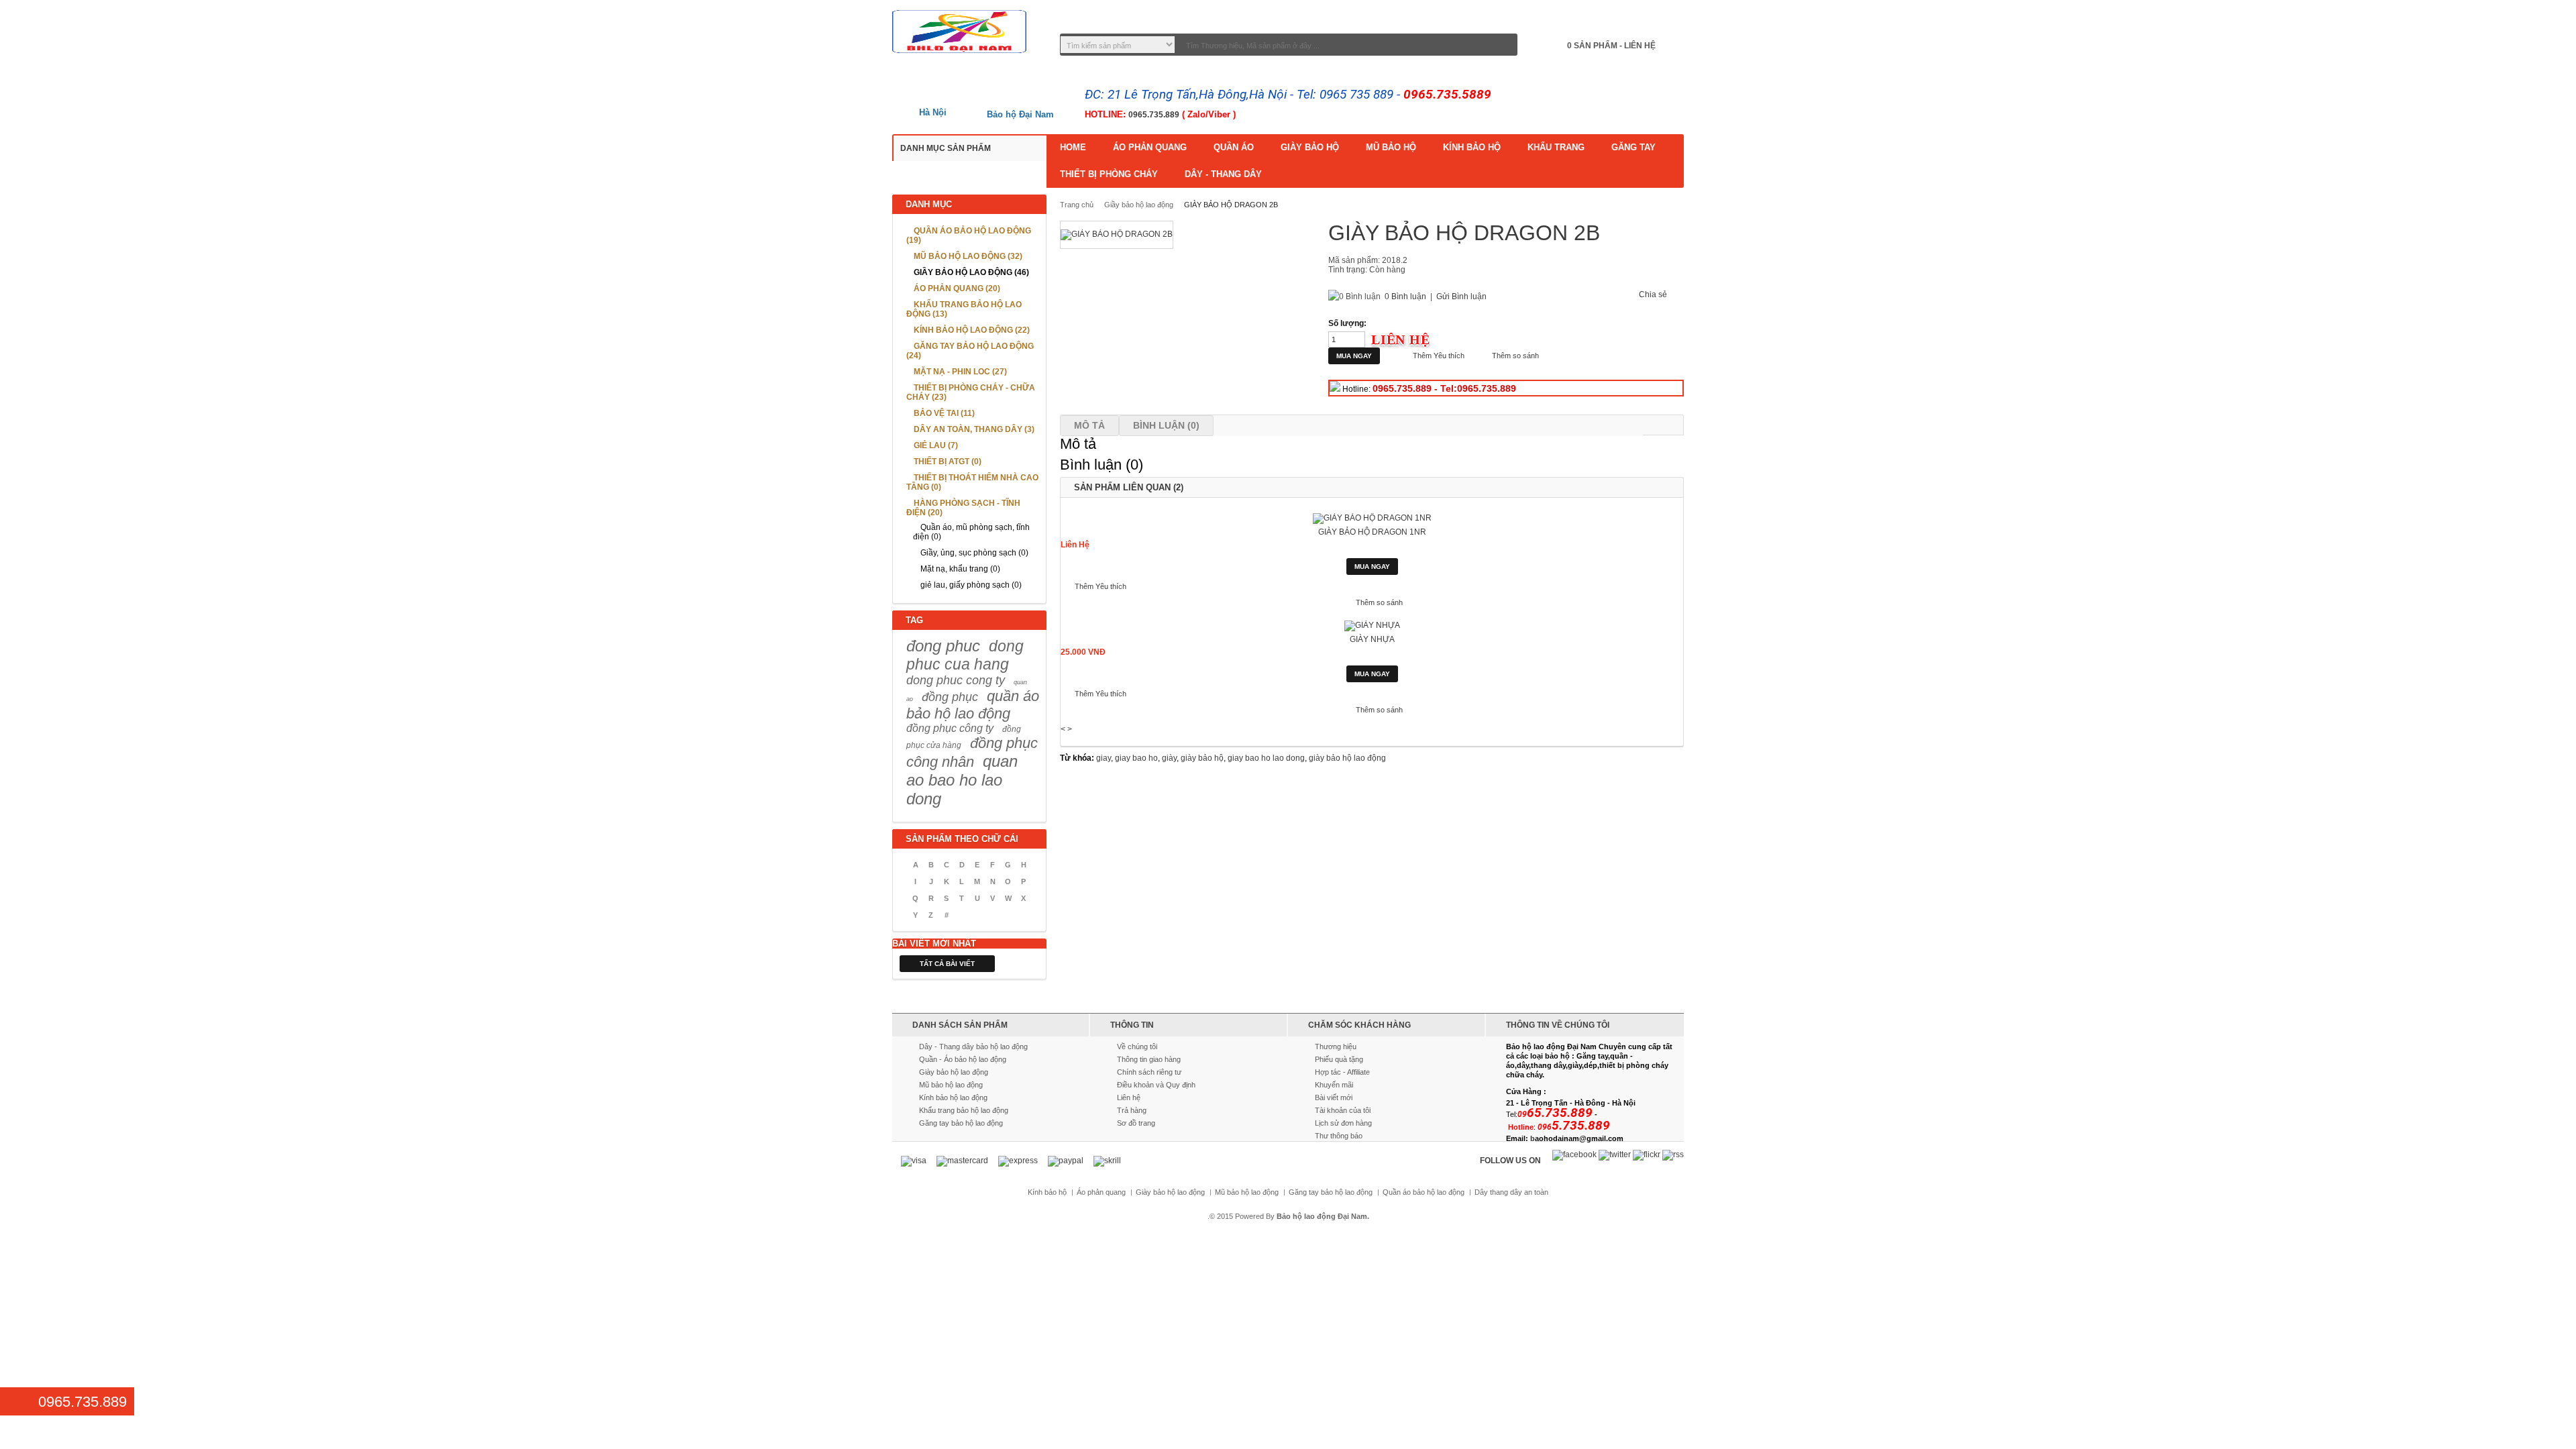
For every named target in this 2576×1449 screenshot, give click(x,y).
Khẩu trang (1556, 147)
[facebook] (1574, 1155)
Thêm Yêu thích (1439, 356)
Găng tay (1633, 147)
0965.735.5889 (1447, 94)
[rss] (1673, 1155)
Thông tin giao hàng (1149, 1059)
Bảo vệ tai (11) (944, 413)
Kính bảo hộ (1472, 147)
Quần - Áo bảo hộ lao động (963, 1059)
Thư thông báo (1339, 1136)
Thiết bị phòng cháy (1109, 174)
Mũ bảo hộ (1391, 147)
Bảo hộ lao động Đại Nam (1322, 1216)
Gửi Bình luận (1461, 297)
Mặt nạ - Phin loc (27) (960, 372)
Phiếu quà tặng (1339, 1059)
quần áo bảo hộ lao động (973, 705)
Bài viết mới (1334, 1097)
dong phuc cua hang (965, 655)
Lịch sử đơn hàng (1343, 1123)
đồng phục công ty (950, 728)
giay (1104, 758)
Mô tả (1089, 425)
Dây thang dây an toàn (1511, 1192)
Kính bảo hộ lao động (953, 1097)
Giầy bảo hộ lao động (1139, 205)
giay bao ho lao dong (1266, 758)
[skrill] (1107, 1161)
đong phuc (943, 646)
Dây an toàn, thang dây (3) (974, 429)
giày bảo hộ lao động (1347, 758)
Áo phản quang (1150, 147)
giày (1169, 758)
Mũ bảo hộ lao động (951, 1085)
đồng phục (950, 697)
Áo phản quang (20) (957, 288)
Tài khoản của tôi (1343, 1110)
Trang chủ (1077, 205)
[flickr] (1647, 1155)
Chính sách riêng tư (1149, 1072)
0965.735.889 (1154, 115)
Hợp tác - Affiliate (1342, 1072)
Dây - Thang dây (1223, 174)
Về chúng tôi (1137, 1046)
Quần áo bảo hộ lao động (1424, 1192)
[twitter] (1615, 1155)
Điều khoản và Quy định (1156, 1085)
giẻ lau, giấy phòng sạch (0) (971, 585)
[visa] (914, 1161)
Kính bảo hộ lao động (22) (972, 330)
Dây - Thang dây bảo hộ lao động (973, 1046)
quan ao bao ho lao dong (962, 780)
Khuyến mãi (1334, 1085)
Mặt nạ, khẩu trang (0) (960, 569)
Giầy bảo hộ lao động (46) (971, 272)
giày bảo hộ (1202, 758)
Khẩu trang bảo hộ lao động (964, 1110)
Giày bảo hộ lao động (954, 1072)
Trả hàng (1132, 1110)
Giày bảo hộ (1310, 147)
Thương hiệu (1336, 1046)
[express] (1018, 1161)
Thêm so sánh (1515, 356)
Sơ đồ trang (1136, 1123)
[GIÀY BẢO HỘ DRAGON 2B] (1117, 235)
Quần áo (1234, 147)
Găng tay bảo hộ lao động (961, 1123)
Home (1073, 147)
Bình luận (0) (1166, 425)
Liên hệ (1129, 1097)
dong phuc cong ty (956, 680)
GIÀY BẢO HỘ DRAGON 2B (1231, 205)
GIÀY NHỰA (1372, 639)
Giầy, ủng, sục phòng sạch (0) (974, 553)
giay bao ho (1136, 758)
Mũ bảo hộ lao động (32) (968, 256)
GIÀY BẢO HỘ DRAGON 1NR (1372, 532)
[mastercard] (962, 1161)
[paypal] (1066, 1161)
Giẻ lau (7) (936, 445)
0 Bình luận (1405, 297)
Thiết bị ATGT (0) (948, 462)
